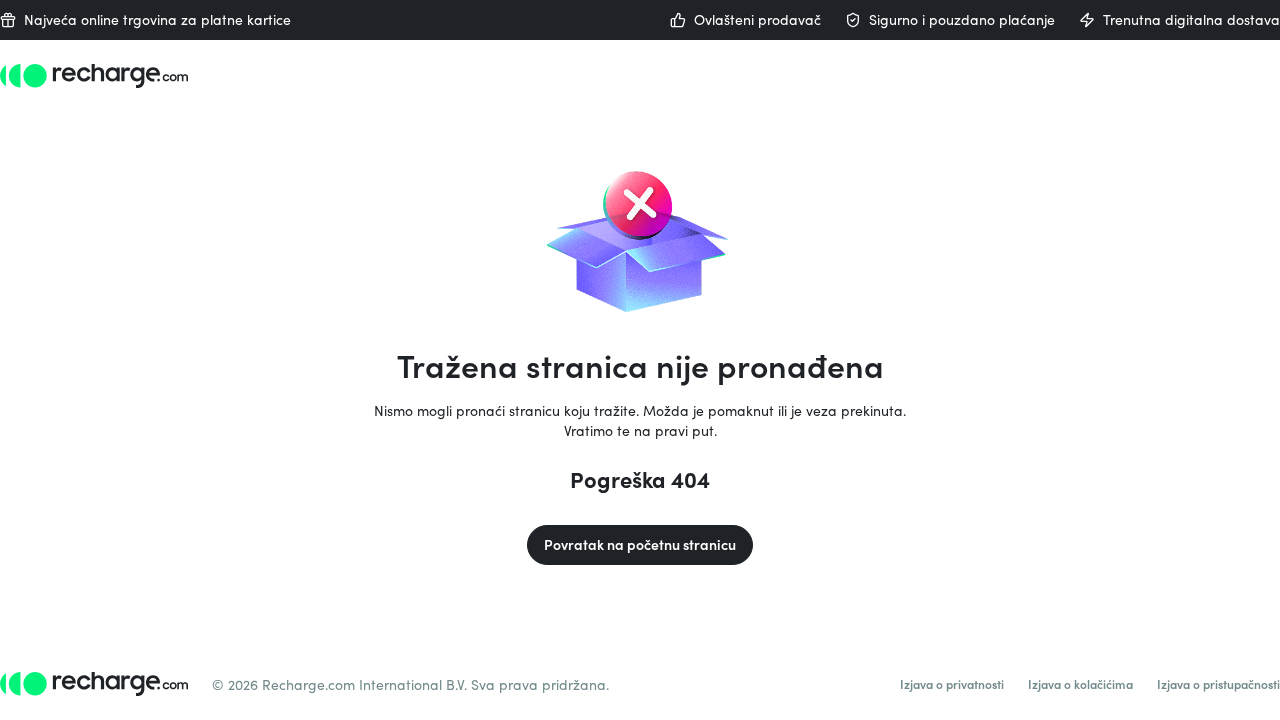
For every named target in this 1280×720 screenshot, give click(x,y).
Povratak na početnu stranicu (640, 544)
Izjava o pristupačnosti (1218, 684)
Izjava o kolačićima (1080, 684)
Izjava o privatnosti (952, 684)
